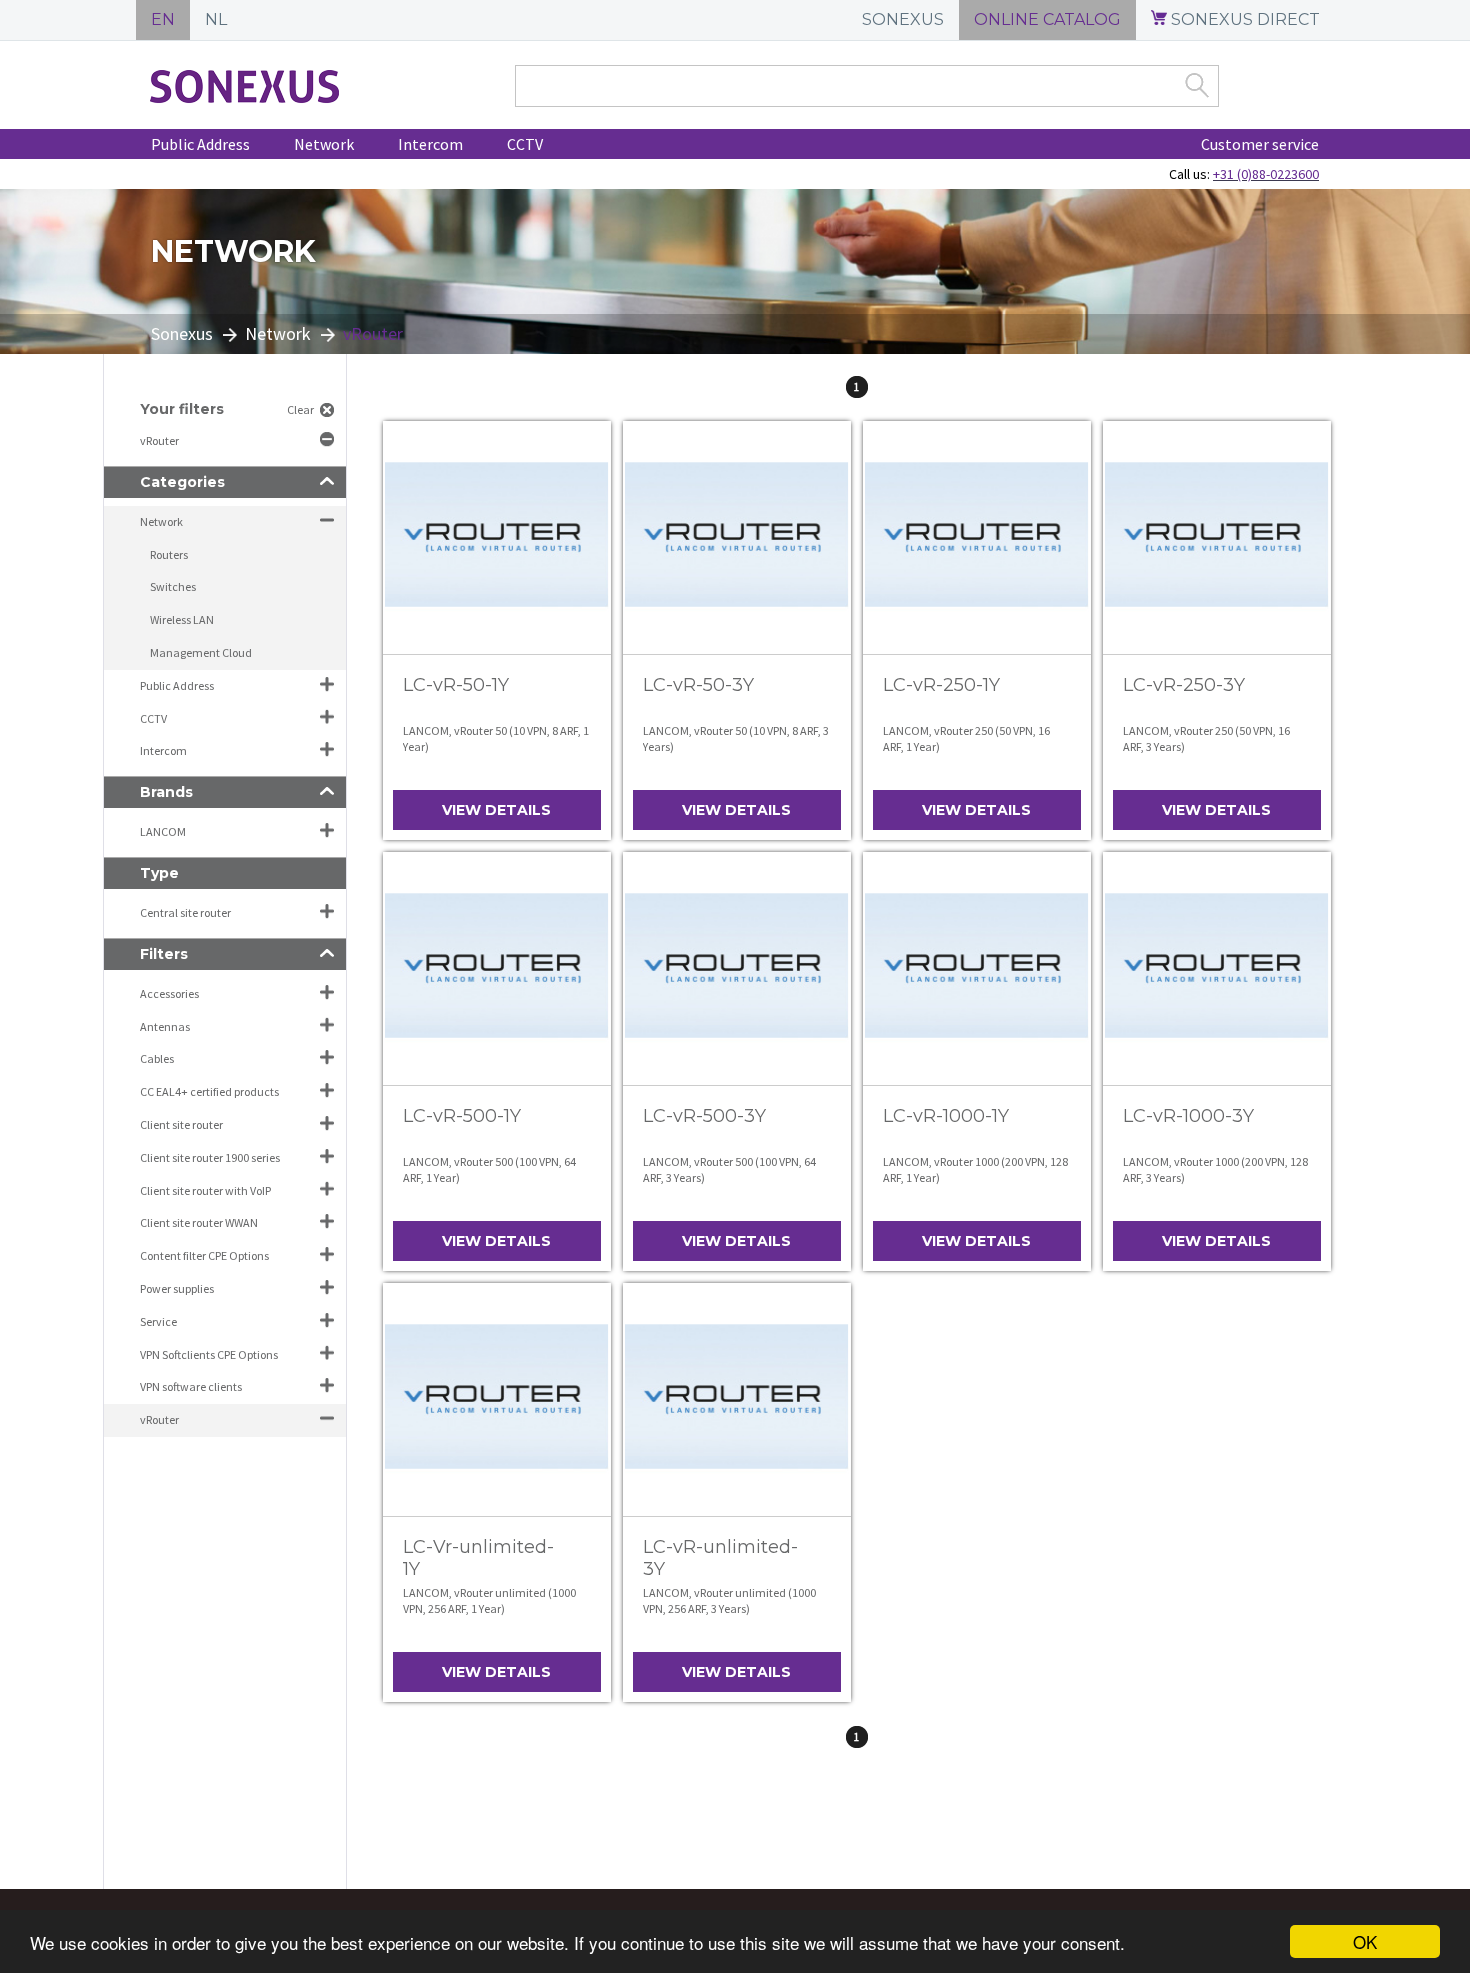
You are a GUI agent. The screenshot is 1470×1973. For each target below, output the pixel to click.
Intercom (430, 144)
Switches (173, 586)
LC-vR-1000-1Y (946, 1116)
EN (163, 19)
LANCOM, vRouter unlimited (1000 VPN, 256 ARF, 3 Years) (729, 1600)
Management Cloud (201, 652)
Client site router (181, 1124)
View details (496, 810)
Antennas (165, 1026)
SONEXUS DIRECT (1243, 19)
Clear (300, 409)
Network (324, 144)
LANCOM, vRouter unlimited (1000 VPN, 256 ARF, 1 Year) (489, 1600)
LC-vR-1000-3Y (1188, 1116)
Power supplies (177, 1288)
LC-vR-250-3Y (1184, 685)
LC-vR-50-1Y (456, 685)
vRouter (160, 440)
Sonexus (182, 333)
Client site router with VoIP (205, 1190)
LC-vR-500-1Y (462, 1116)
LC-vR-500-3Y (704, 1116)
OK (1365, 1941)
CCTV (525, 144)
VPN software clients (191, 1386)
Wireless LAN (182, 619)
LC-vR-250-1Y (941, 685)
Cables (157, 1058)
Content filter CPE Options (204, 1255)
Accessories (169, 993)
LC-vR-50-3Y (698, 685)
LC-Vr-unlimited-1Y (478, 1558)
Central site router (185, 912)
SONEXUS (903, 19)
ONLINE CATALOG (1047, 19)
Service (158, 1321)
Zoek (1197, 85)
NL (216, 19)
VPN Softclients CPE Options (209, 1354)
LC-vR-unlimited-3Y (720, 1558)
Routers (169, 554)
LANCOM (163, 831)
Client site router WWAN (199, 1222)
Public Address (200, 144)
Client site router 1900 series (210, 1157)
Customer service (1260, 144)
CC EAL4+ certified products (209, 1091)
